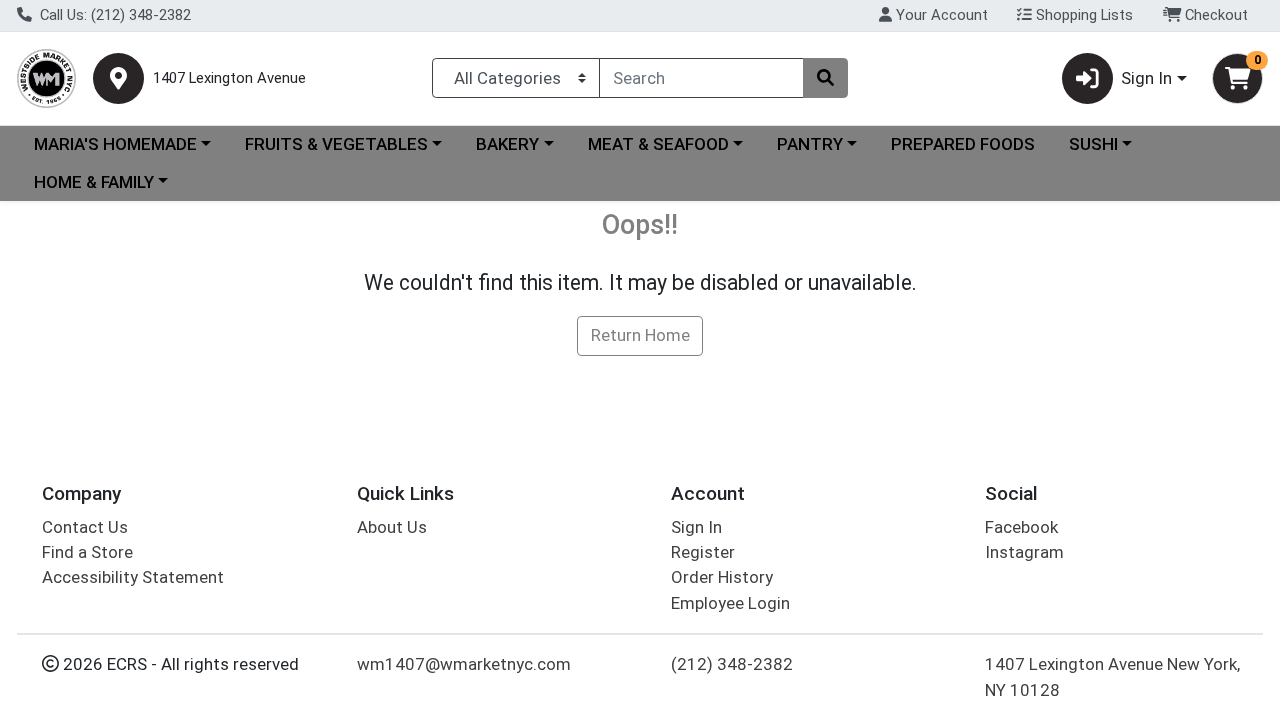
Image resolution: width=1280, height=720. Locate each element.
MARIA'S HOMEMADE (115, 144)
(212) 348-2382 (732, 664)
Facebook (1021, 527)
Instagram (1024, 552)
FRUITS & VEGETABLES (336, 144)
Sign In (696, 527)
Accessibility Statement (133, 577)
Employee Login (730, 603)
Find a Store (87, 552)
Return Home (640, 335)
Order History (722, 577)
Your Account (940, 15)
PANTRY (810, 144)
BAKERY (507, 144)
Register (703, 552)
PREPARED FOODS (963, 144)
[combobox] (701, 78)
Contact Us (85, 527)
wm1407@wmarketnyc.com (464, 664)
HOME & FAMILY (94, 182)
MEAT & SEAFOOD (658, 144)
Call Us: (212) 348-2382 (113, 15)
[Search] (825, 78)
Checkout (1214, 15)
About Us (392, 527)
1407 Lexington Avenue (229, 78)
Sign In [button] (1146, 78)
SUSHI (1093, 144)
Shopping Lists (1082, 15)
